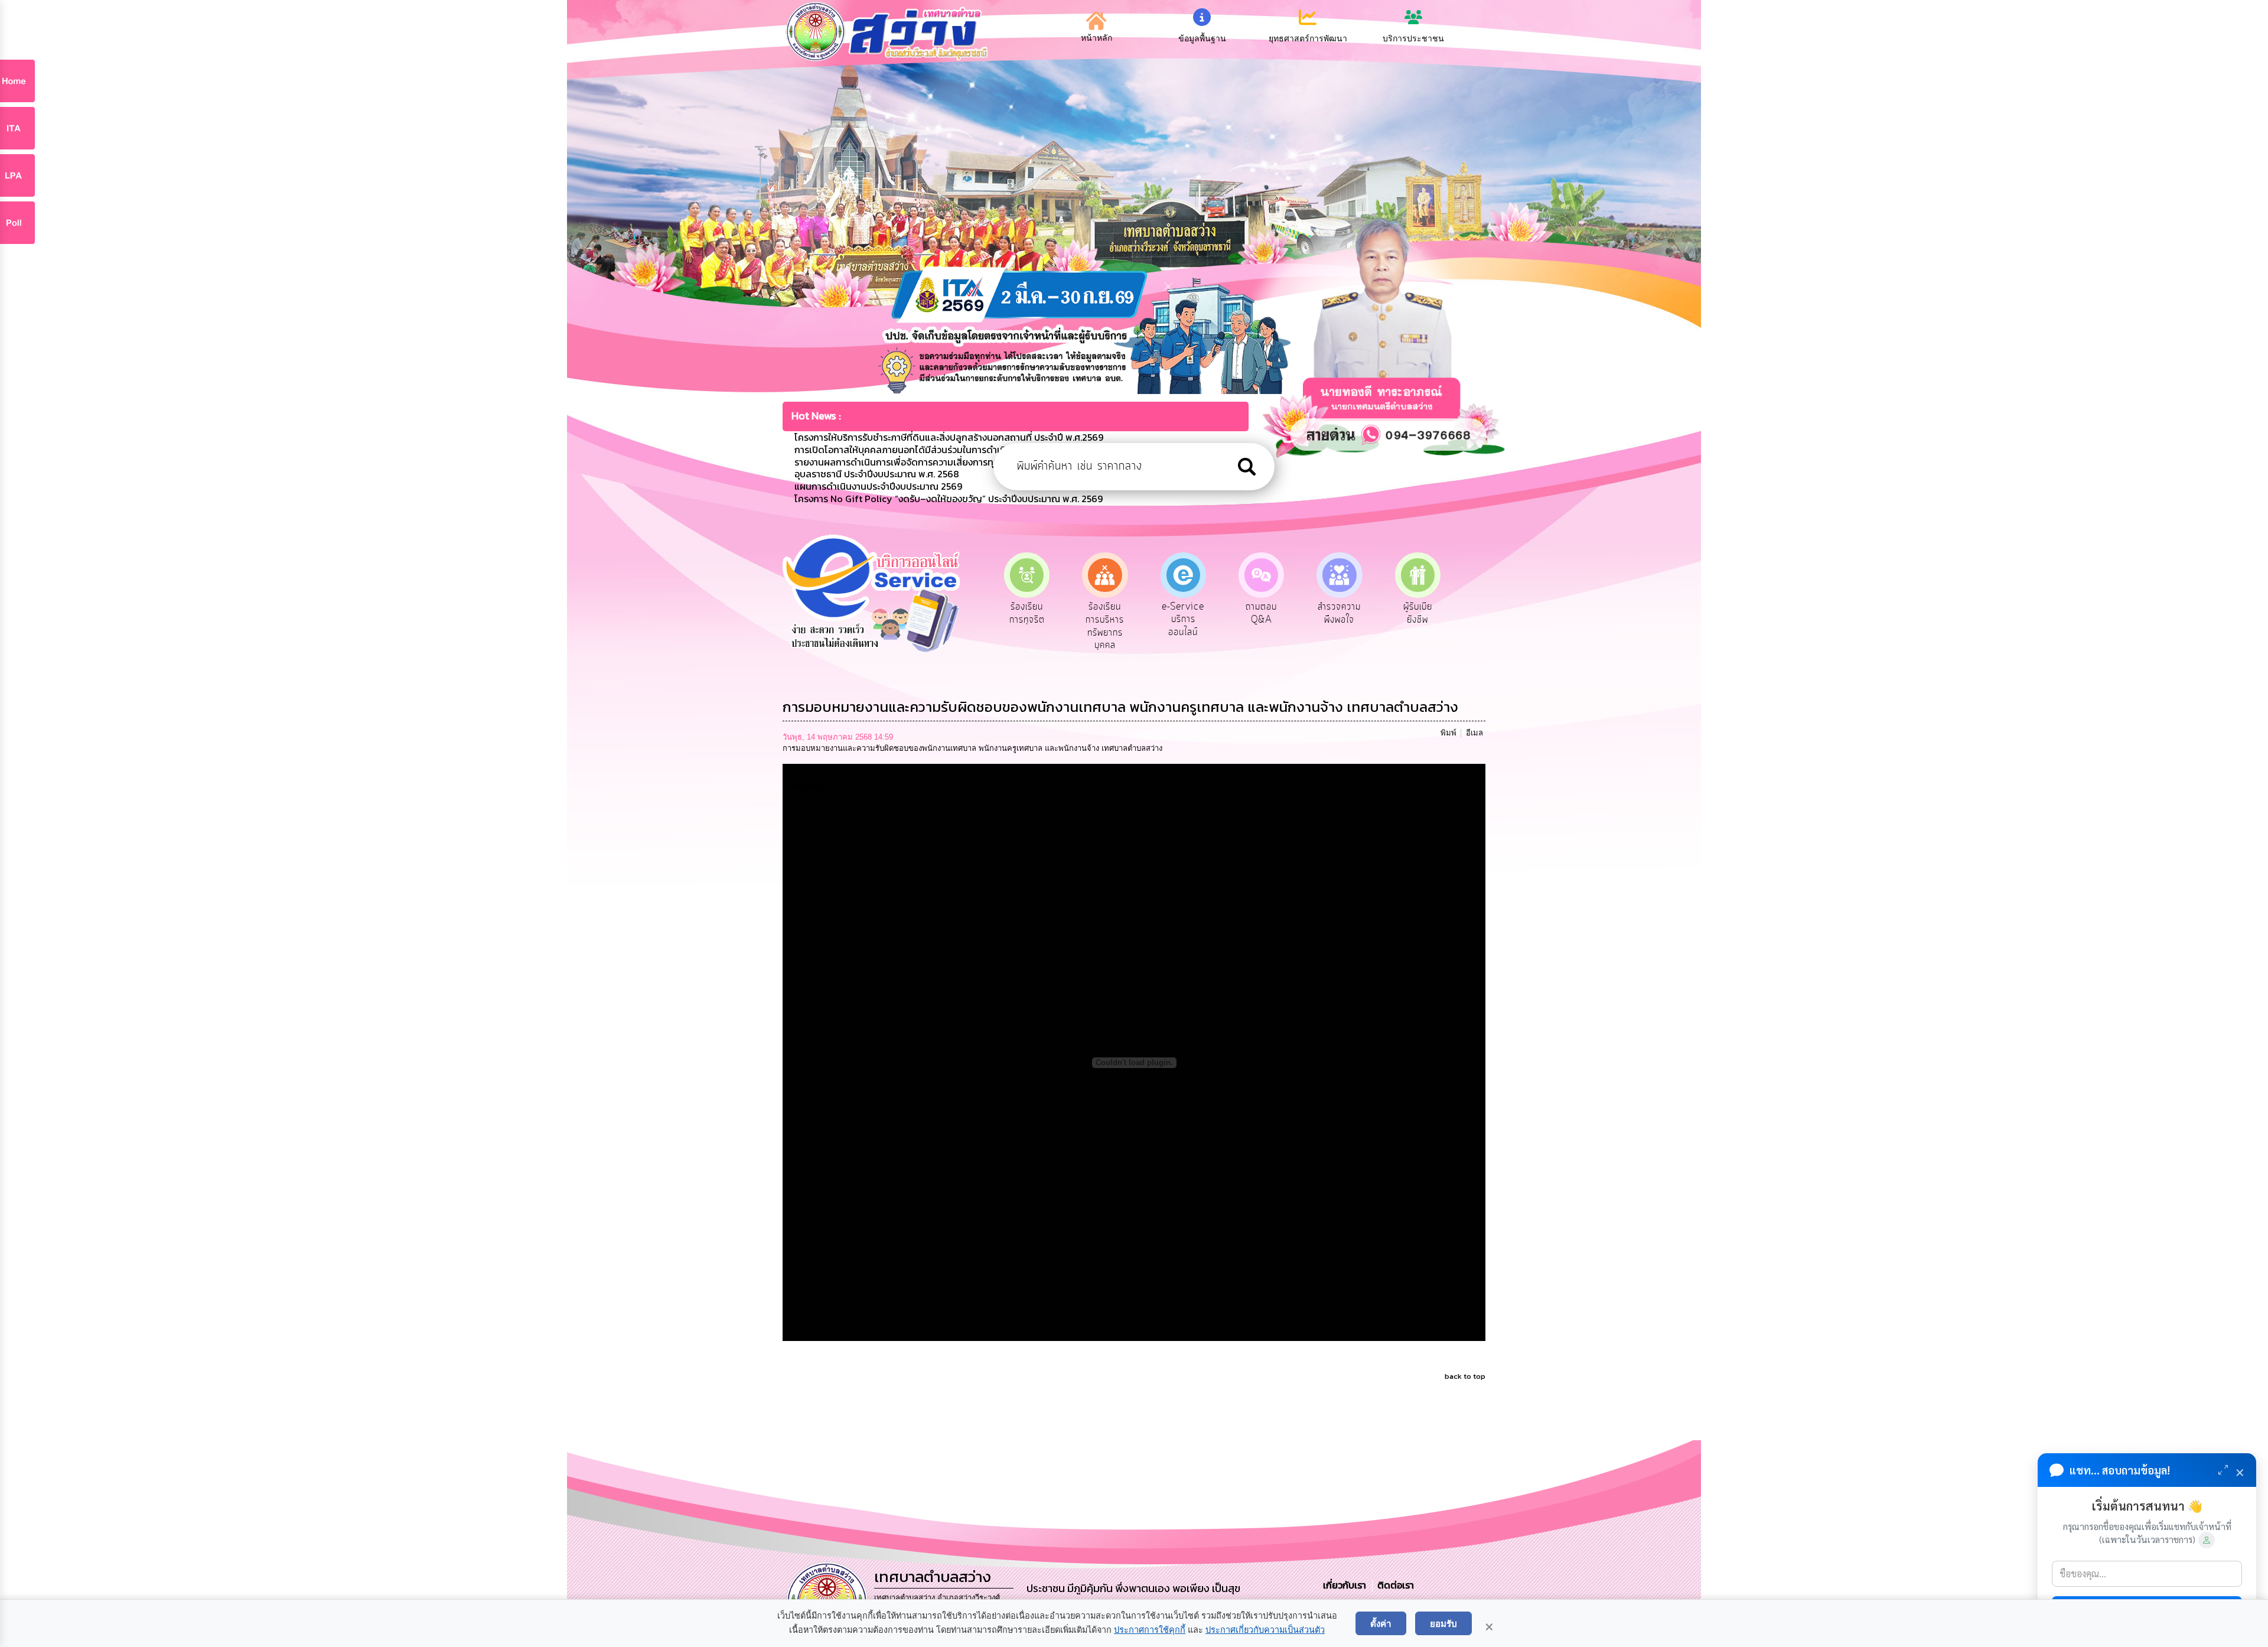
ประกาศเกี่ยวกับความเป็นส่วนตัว (1265, 1630)
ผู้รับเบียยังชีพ (1339, 613)
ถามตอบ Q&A (1183, 613)
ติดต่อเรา (1393, 1585)
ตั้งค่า (1381, 1623)
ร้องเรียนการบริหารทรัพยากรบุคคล (1027, 626)
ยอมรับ (1443, 1623)
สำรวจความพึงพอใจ (1261, 613)
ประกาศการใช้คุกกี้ (1150, 1630)
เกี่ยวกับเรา (1346, 1585)
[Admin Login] (2207, 1540)
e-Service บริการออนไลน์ (1105, 619)
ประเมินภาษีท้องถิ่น (1418, 613)
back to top (1465, 1376)
